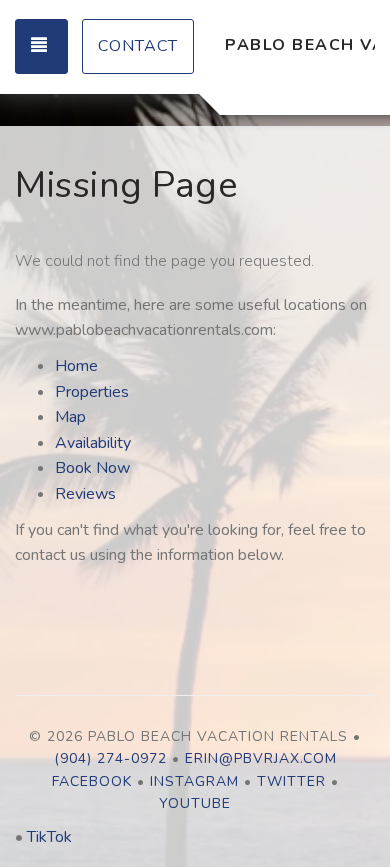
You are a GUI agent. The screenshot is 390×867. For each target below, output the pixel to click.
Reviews (85, 494)
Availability (93, 443)
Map (70, 417)
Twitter (291, 781)
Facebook (92, 781)
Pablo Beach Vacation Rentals (300, 45)
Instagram (194, 781)
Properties (92, 392)
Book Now (92, 468)
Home (76, 366)
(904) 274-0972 (110, 758)
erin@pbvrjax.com (261, 758)
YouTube (195, 803)
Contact (138, 46)
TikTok (49, 837)
